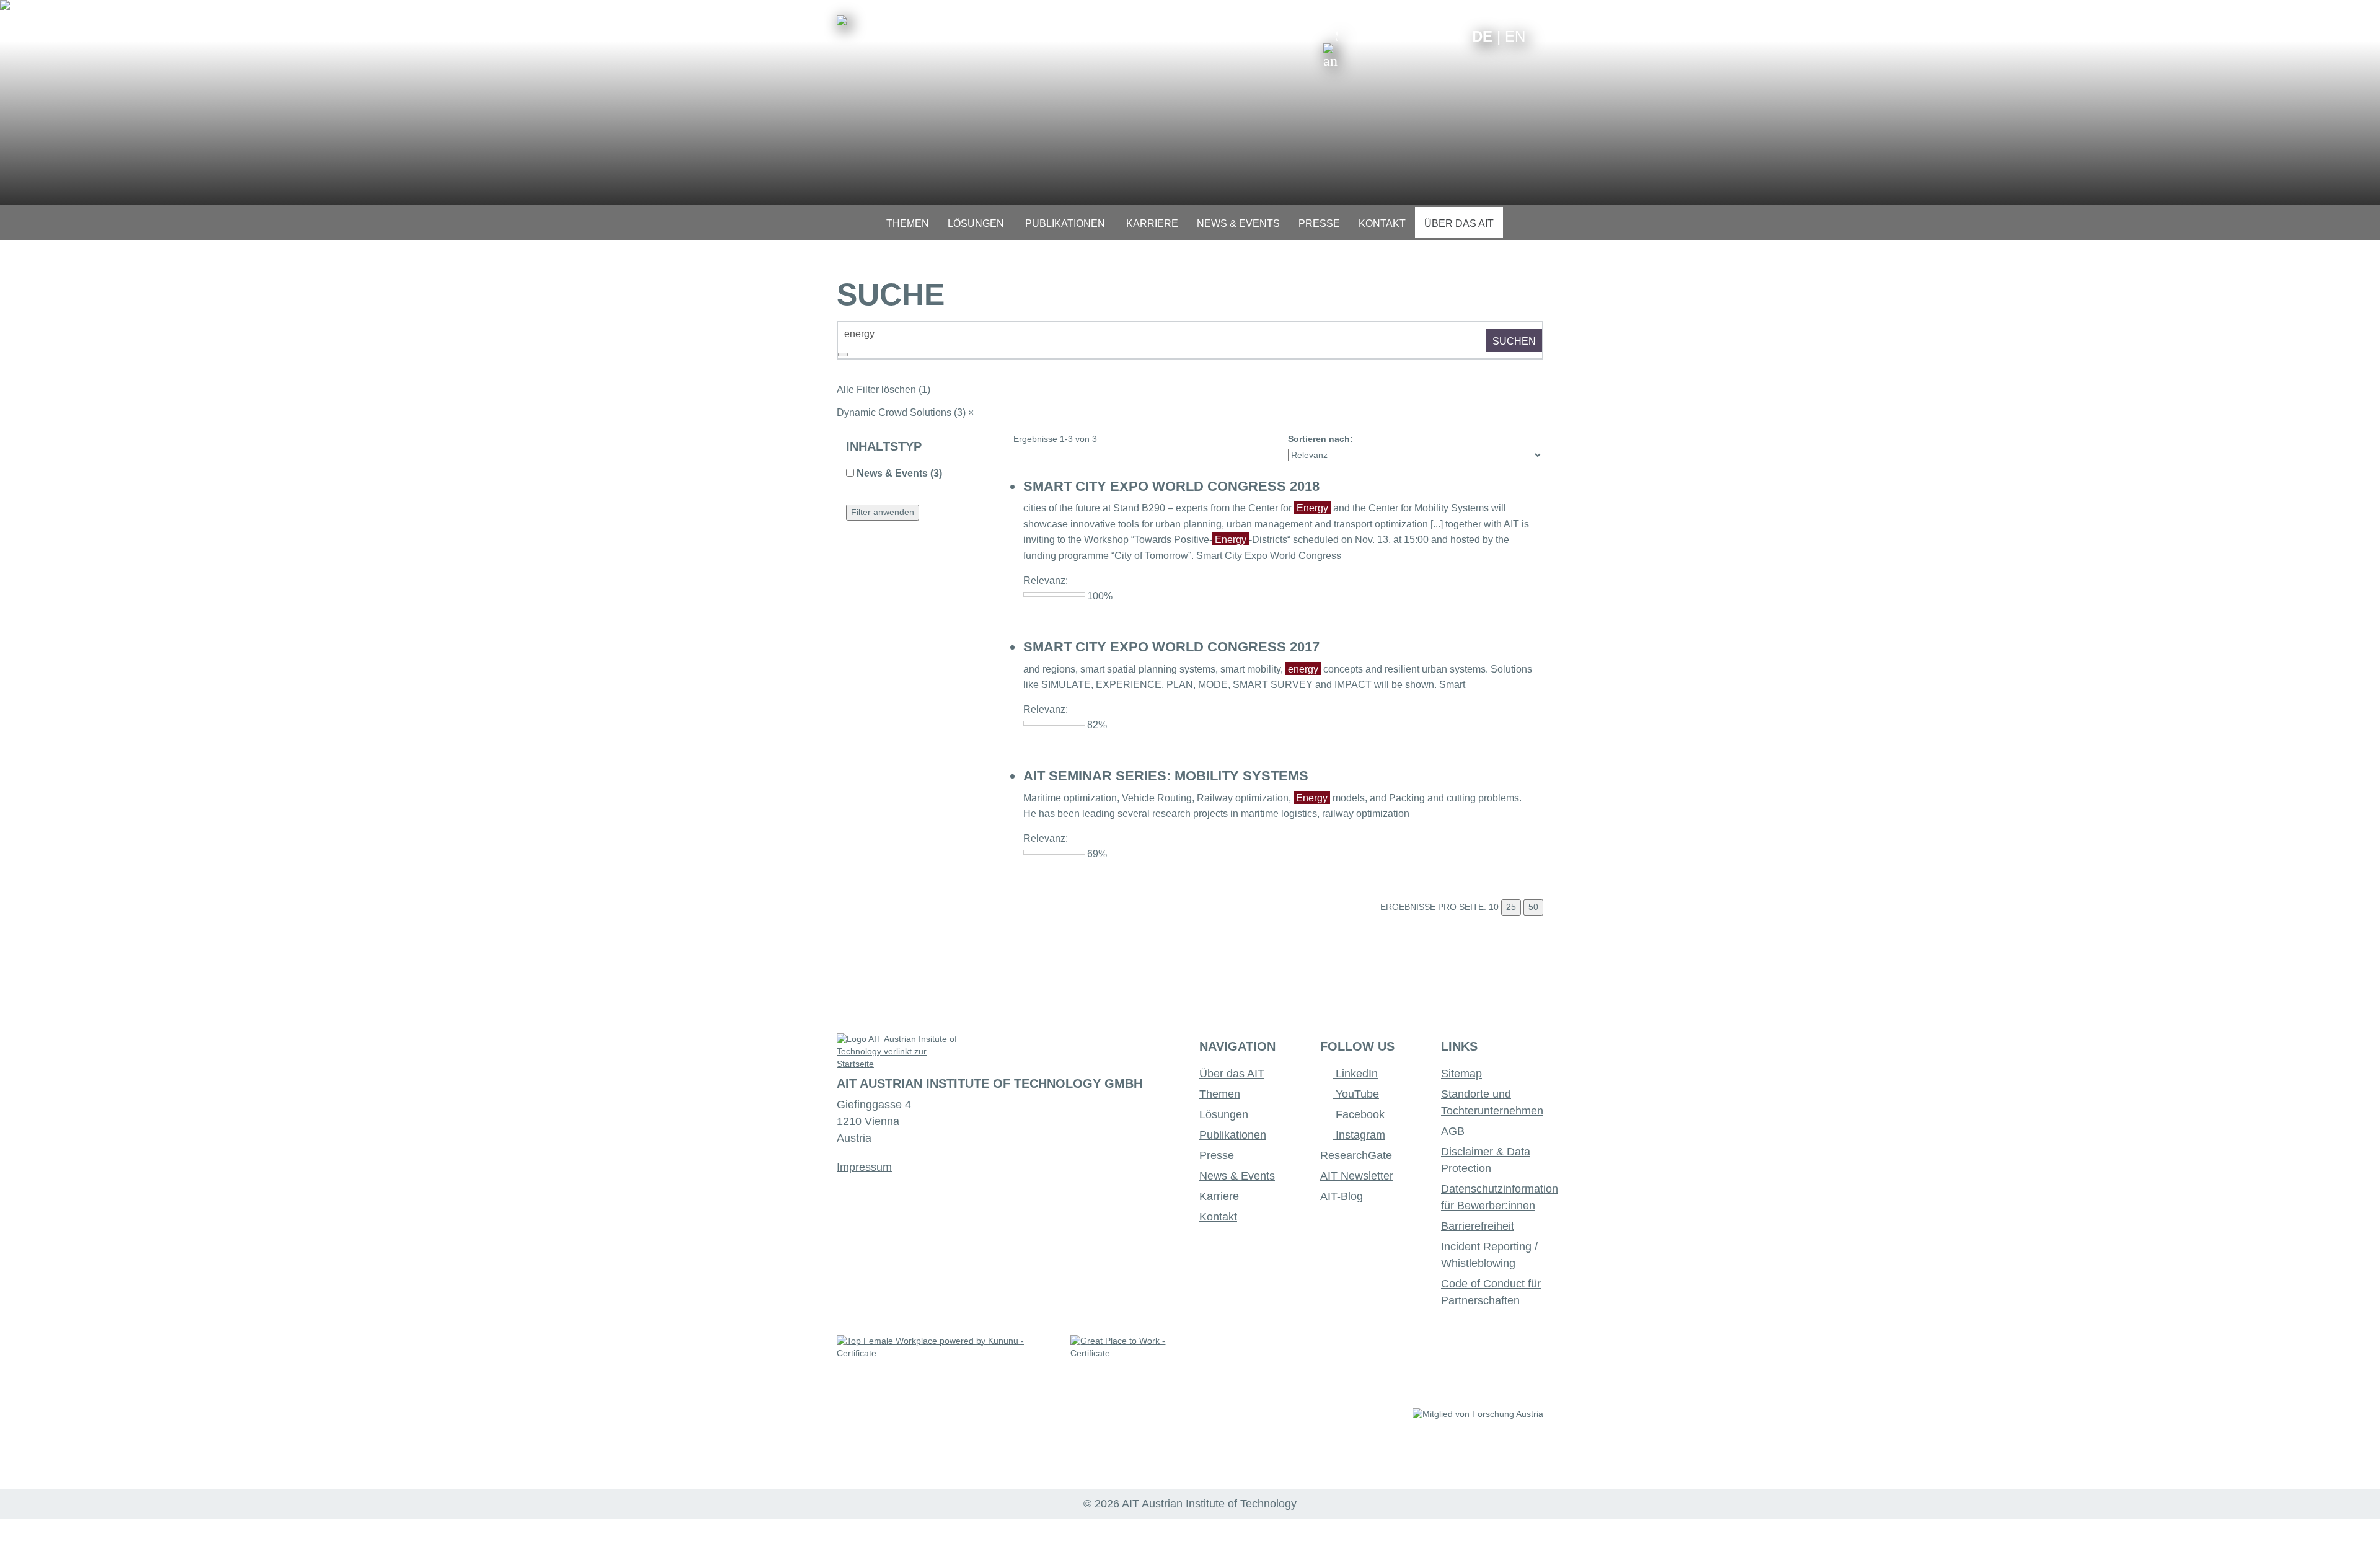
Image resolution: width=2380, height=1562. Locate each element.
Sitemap (1461, 1074)
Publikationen (1233, 1135)
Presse (1217, 1155)
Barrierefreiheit (1478, 1226)
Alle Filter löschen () (884, 390)
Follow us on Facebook (1453, 36)
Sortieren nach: (1320, 439)
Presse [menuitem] (1319, 223)
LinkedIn (1355, 1074)
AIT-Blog (1342, 1196)
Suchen (1514, 341)
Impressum (864, 1167)
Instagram (1359, 1135)
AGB (1453, 1131)
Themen (1220, 1094)
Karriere (1219, 1196)
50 (1533, 907)
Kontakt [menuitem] (1382, 223)
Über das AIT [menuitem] (1459, 223)
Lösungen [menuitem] (976, 223)
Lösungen (1224, 1114)
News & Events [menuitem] (1238, 223)
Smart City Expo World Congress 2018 (1171, 486)
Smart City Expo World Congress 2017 (1171, 647)
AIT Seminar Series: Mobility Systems (1166, 776)
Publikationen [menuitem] (1065, 223)
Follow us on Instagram (1434, 36)
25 (1511, 907)
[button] (1331, 48)
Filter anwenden (883, 512)
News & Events (1237, 1176)
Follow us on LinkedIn (1415, 36)
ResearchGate (1356, 1155)
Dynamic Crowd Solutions (905, 413)
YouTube (1356, 1094)
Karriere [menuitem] (1152, 223)
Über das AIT (1232, 1074)
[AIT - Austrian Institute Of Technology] (842, 20)
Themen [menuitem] (908, 223)
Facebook (1359, 1114)
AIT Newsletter (1357, 1176)
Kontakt (1218, 1217)
